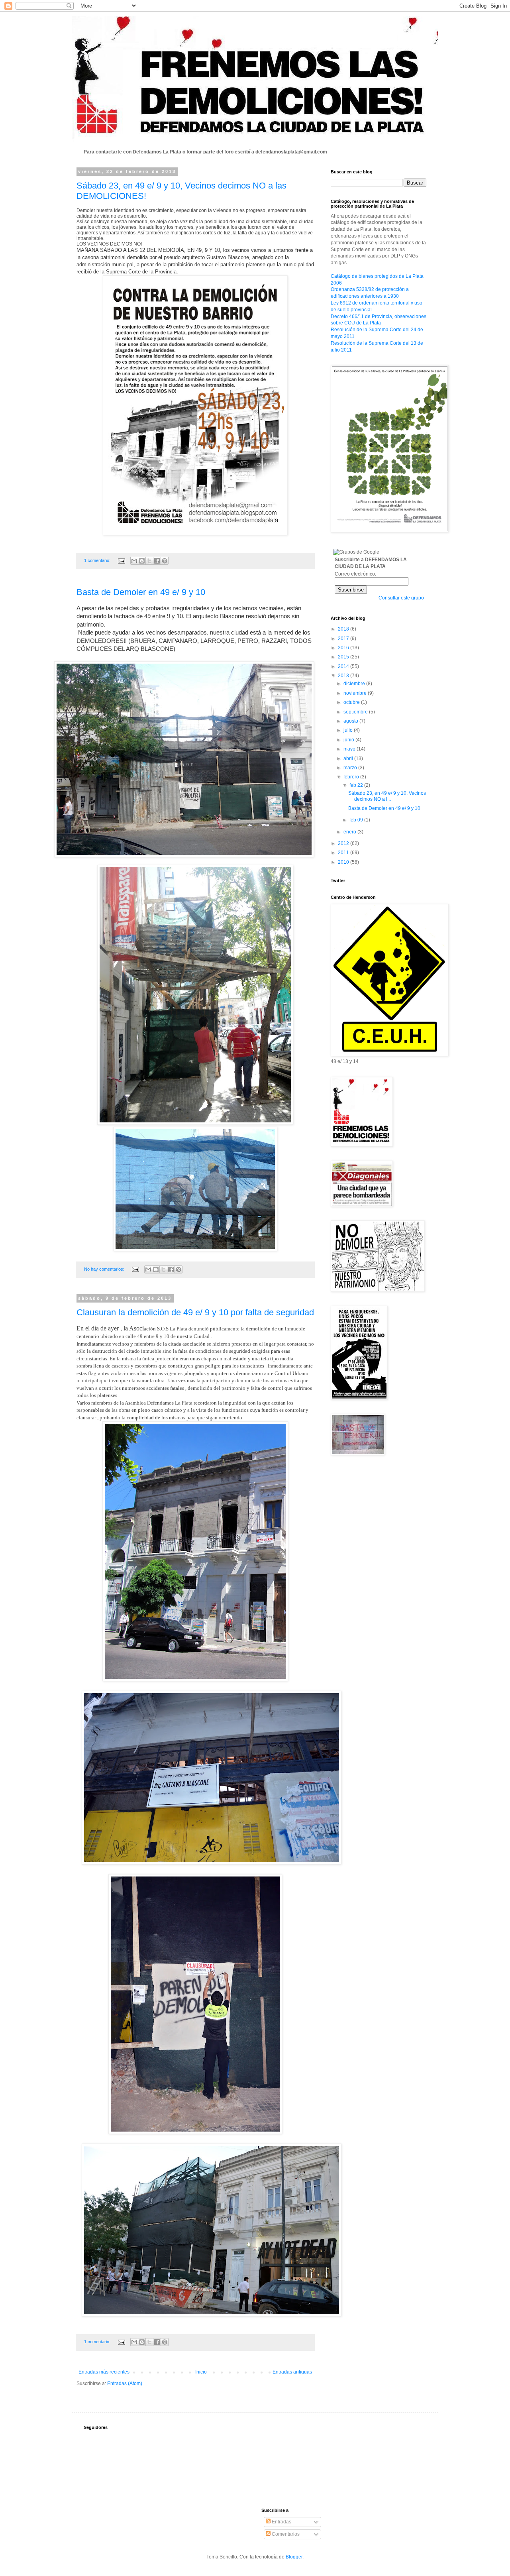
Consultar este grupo (401, 598)
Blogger (294, 2557)
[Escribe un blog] (142, 561)
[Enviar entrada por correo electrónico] (121, 560)
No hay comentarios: (105, 1269)
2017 (344, 639)
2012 (344, 843)
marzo (351, 768)
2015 (344, 657)
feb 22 (357, 785)
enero (350, 832)
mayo (350, 749)
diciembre (355, 684)
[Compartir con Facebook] (157, 561)
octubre (352, 702)
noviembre (356, 693)
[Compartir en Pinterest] (165, 561)
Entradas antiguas (292, 2372)
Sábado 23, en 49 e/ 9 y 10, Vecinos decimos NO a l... (387, 796)
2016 (344, 648)
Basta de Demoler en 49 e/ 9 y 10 (141, 592)
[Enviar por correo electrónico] (134, 561)
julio (349, 730)
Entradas (281, 2522)
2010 (344, 862)
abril (349, 758)
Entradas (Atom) (125, 2383)
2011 (344, 853)
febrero (352, 777)
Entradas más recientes (104, 2372)
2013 (344, 676)
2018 (344, 629)
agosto (351, 721)
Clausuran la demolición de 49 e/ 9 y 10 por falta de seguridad (195, 1312)
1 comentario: (98, 560)
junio (349, 740)
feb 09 (357, 820)
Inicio (201, 2372)
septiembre (356, 712)
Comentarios (285, 2534)
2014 (344, 666)
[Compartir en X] (149, 561)
